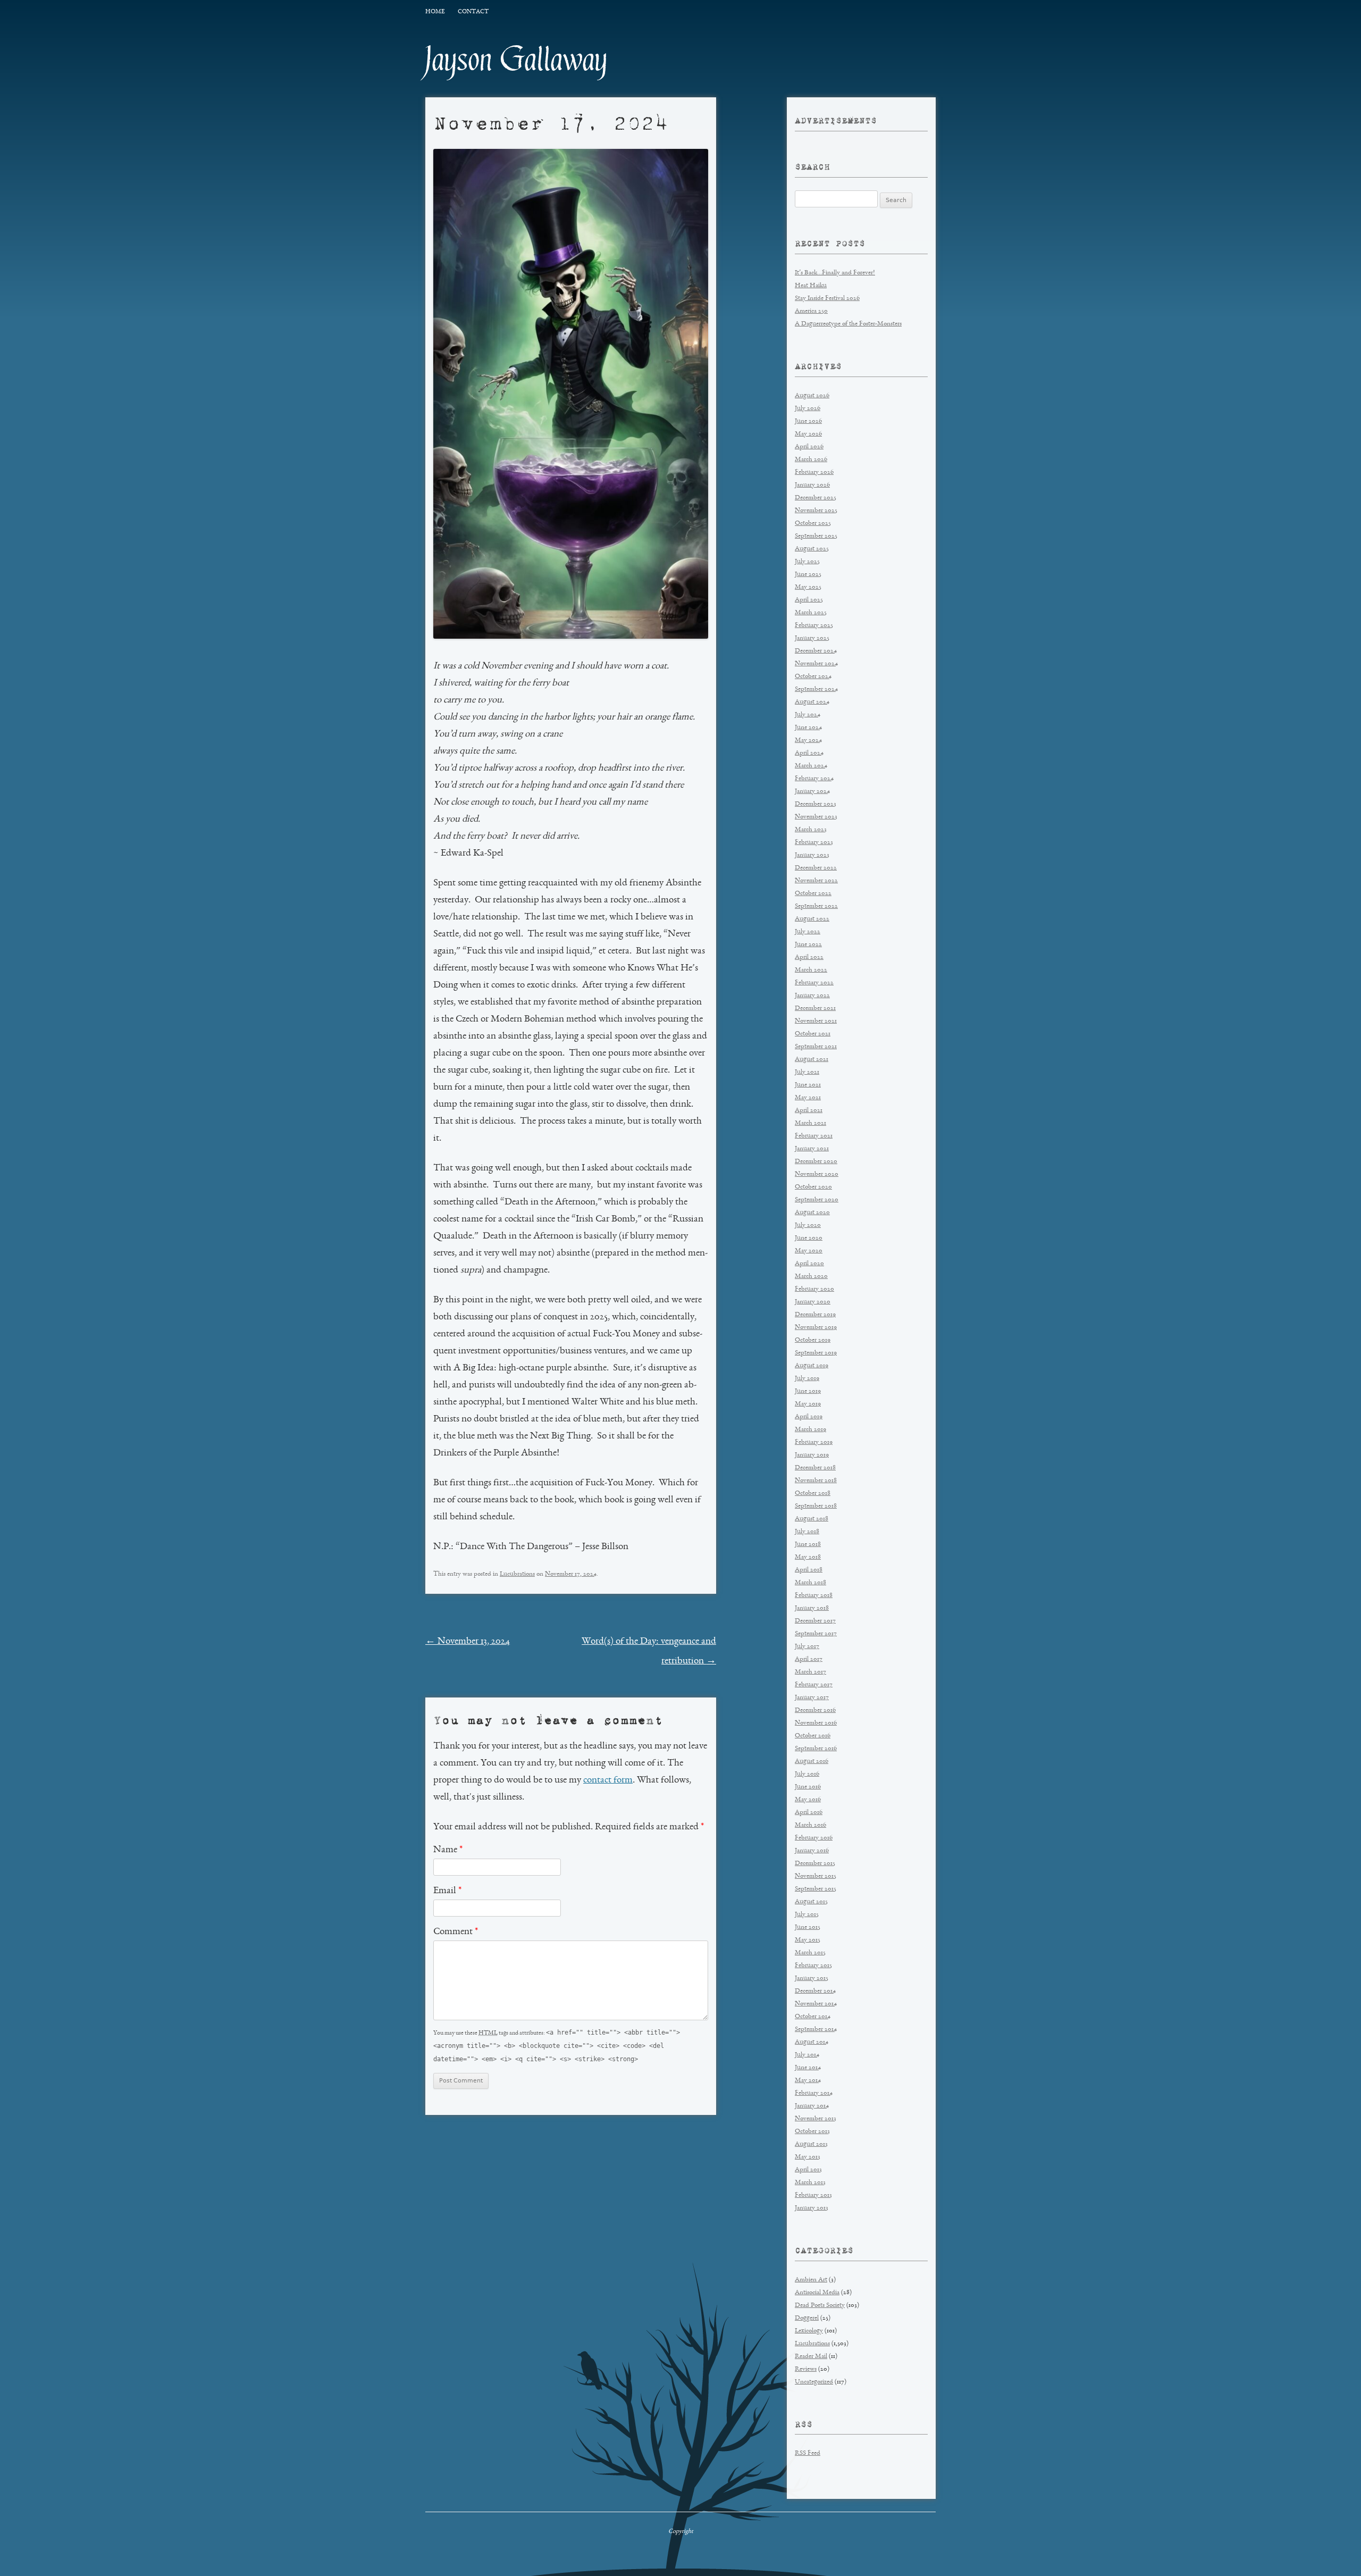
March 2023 (811, 830)
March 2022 (811, 970)
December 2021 (815, 1009)
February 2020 (814, 1289)
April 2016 (809, 1813)
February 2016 (814, 1838)
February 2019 (814, 1442)
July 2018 (807, 1532)
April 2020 (809, 1264)
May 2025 (808, 587)
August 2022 (812, 919)
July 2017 (807, 1647)
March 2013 (810, 2183)
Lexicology (809, 2331)
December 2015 (815, 1864)
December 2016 (815, 1711)
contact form (608, 1780)
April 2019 (809, 1417)
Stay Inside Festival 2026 (827, 299)
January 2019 (812, 1455)
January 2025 (812, 638)
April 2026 (809, 447)
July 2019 (807, 1379)
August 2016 (812, 1762)
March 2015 (810, 1953)
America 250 (811, 311)
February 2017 (814, 1685)
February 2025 (814, 626)
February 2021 (814, 1136)
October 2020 (813, 1187)
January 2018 (812, 1608)
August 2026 (812, 396)
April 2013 (808, 2170)
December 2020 (816, 1162)
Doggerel (807, 2318)
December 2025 (816, 498)
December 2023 (816, 804)
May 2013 (808, 2157)
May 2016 (808, 1800)
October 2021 (813, 1034)
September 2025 (816, 536)
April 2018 (809, 1570)
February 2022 (814, 983)
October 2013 (812, 2132)
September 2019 (816, 1353)
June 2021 (808, 1085)
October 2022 (813, 894)
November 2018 (816, 1481)
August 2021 (812, 1060)
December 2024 (816, 651)
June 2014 (808, 2068)
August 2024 (812, 702)
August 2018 (812, 1519)
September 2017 (816, 1634)
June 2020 (809, 1238)
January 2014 (812, 2106)
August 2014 (812, 2042)
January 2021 (812, 1149)
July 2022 (808, 932)
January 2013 (812, 2208)
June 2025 (808, 575)
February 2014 (814, 2093)
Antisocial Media (817, 2293)
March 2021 (810, 1123)
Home (435, 12)
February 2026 (814, 472)
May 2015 (808, 1940)
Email (447, 1891)
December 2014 (815, 1991)
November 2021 (816, 1021)
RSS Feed (808, 2453)
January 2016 (812, 1851)
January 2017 (812, 1698)
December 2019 (815, 1315)
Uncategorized (814, 2382)
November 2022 (816, 881)
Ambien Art (811, 2280)
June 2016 (808, 1787)
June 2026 (808, 421)
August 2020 (812, 1213)
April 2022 (809, 957)
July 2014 (807, 2055)
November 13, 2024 (468, 1642)
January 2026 (812, 485)
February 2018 (814, 1596)
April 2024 (809, 753)
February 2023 (814, 843)
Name (448, 1850)
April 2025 (809, 600)
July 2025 (807, 562)
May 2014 (808, 2081)
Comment (456, 1932)
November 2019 (816, 1328)
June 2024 (808, 728)
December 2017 (815, 1621)
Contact (473, 12)
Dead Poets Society (820, 2306)
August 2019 (812, 1366)
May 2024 (808, 741)
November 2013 (816, 2119)
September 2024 (816, 689)
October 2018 (813, 1494)
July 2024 (808, 715)
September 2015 (816, 1889)
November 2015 (816, 1876)
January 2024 (812, 792)
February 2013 (813, 2196)
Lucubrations (517, 1574)
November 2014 (816, 2004)
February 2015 (813, 1966)
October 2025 (813, 524)
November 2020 (817, 1174)
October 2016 (813, 1736)
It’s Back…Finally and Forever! (835, 273)
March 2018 (810, 1583)
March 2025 (811, 613)
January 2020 (813, 1302)
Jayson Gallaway (516, 60)
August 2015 (811, 1902)
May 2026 (808, 434)
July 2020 (808, 1226)
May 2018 (808, 1557)
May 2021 (808, 1098)
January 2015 (812, 1979)
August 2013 (811, 2144)
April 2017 (809, 1659)
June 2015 (808, 1927)
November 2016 (816, 1723)
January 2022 (812, 996)
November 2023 (816, 817)
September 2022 (816, 906)
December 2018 (815, 1468)
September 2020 (817, 1200)
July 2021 (807, 1072)
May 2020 (809, 1251)
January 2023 (812, 855)
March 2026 (811, 460)
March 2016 (810, 1825)
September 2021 (816, 1047)
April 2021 (809, 1111)
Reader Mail (811, 2357)
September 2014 (816, 2030)
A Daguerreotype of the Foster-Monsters (848, 324)
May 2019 (808, 1404)
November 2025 (816, 511)
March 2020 (811, 1277)
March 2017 (810, 1672)
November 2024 (816, 664)
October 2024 (813, 677)
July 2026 (808, 409)
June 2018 (808, 1545)
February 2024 (814, 779)
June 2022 (808, 945)
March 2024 (811, 766)
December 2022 (816, 868)
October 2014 (813, 2017)
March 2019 (810, 1430)
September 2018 (816, 1506)
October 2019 (813, 1340)
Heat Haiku (811, 286)
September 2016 (816, 1749)
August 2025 (812, 549)
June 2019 (808, 1391)
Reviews (806, 2369)
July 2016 (807, 1774)
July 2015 (807, 1915)
